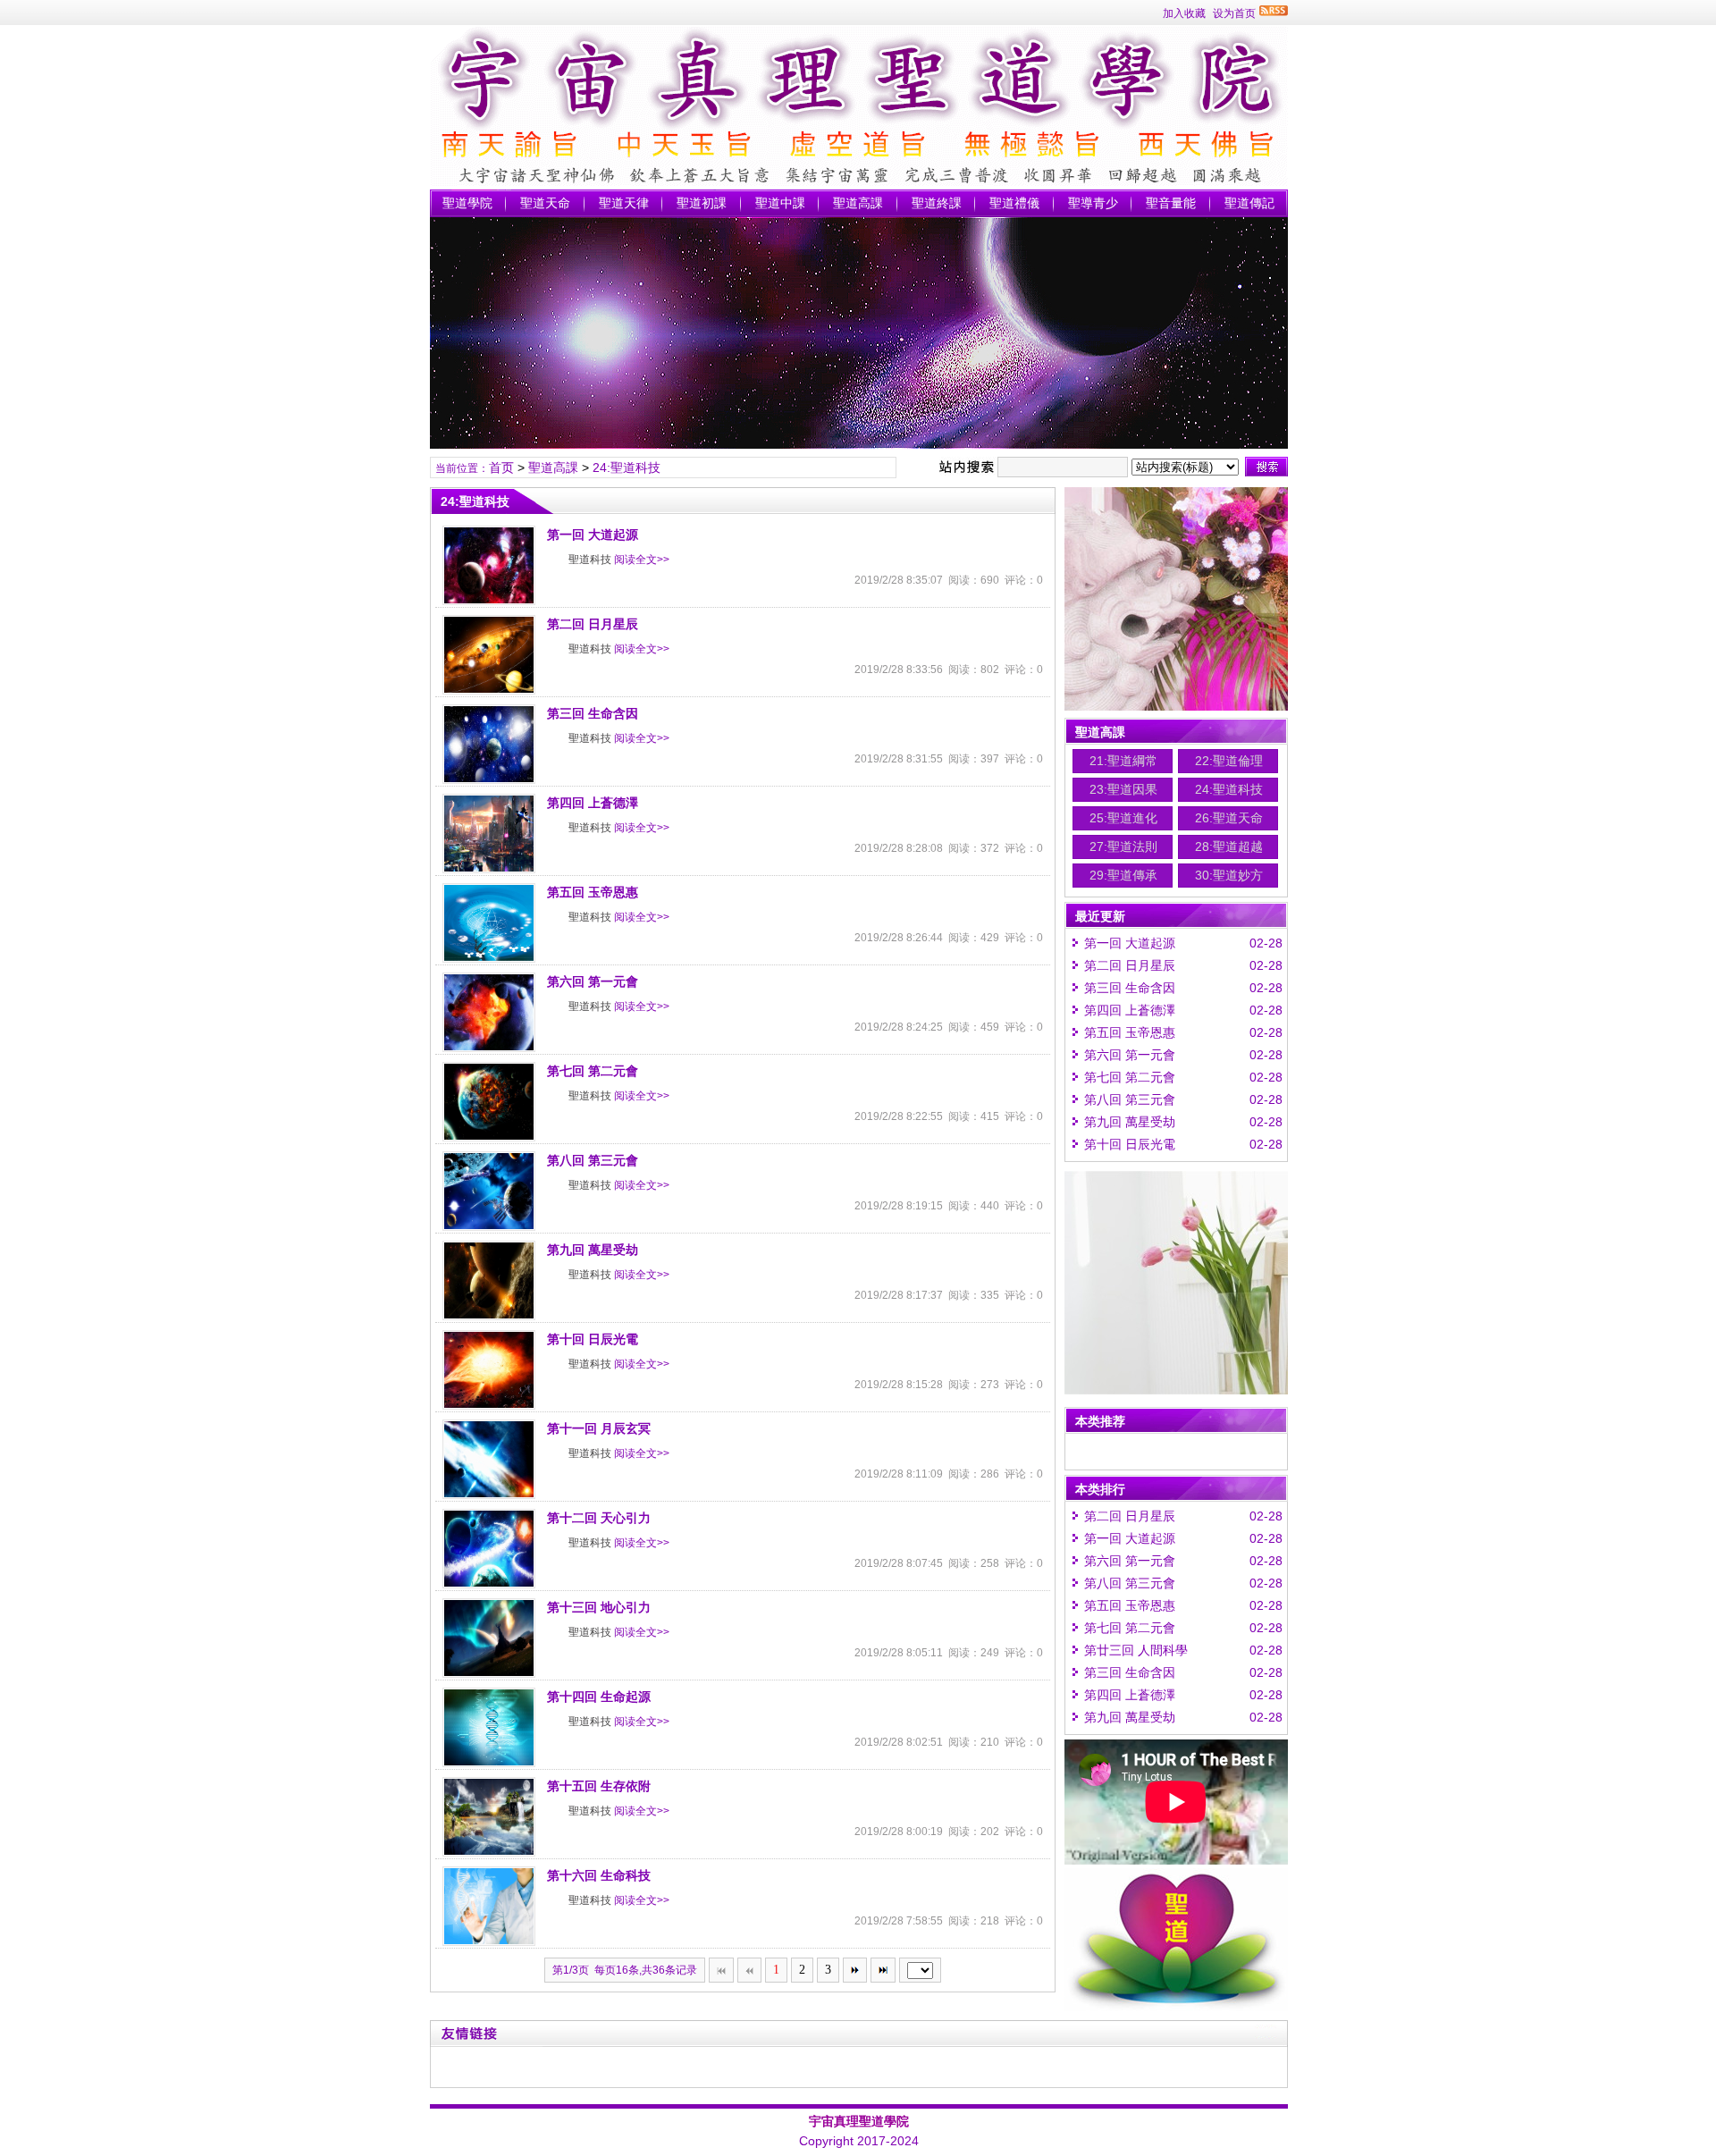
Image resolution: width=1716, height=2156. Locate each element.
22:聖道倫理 (1229, 761)
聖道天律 (624, 203)
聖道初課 (702, 203)
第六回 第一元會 (593, 981)
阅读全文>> (642, 560)
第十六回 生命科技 (599, 1875)
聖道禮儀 (1014, 203)
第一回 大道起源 (593, 535)
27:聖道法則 (1123, 846)
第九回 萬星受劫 (593, 1250)
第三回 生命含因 (593, 713)
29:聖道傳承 (1123, 875)
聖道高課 (858, 203)
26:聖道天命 (1229, 818)
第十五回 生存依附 (599, 1786)
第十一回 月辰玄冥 (599, 1428)
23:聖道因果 (1123, 789)
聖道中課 (780, 203)
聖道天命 (545, 203)
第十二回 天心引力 (599, 1518)
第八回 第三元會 (593, 1160)
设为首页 (1234, 13)
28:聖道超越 (1229, 846)
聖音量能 (1171, 203)
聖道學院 (467, 203)
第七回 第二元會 (593, 1071)
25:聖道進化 (1123, 818)
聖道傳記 (1249, 203)
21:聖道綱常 (1123, 761)
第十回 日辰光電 (593, 1339)
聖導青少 (1093, 203)
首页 (501, 467)
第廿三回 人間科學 (1136, 1650)
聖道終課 (937, 203)
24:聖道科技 (627, 467)
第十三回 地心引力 (599, 1607)
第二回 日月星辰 (593, 624)
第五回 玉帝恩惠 (593, 892)
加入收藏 (1184, 13)
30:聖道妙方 (1229, 875)
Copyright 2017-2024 (859, 2141)
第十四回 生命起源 (599, 1697)
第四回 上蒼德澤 (593, 803)
